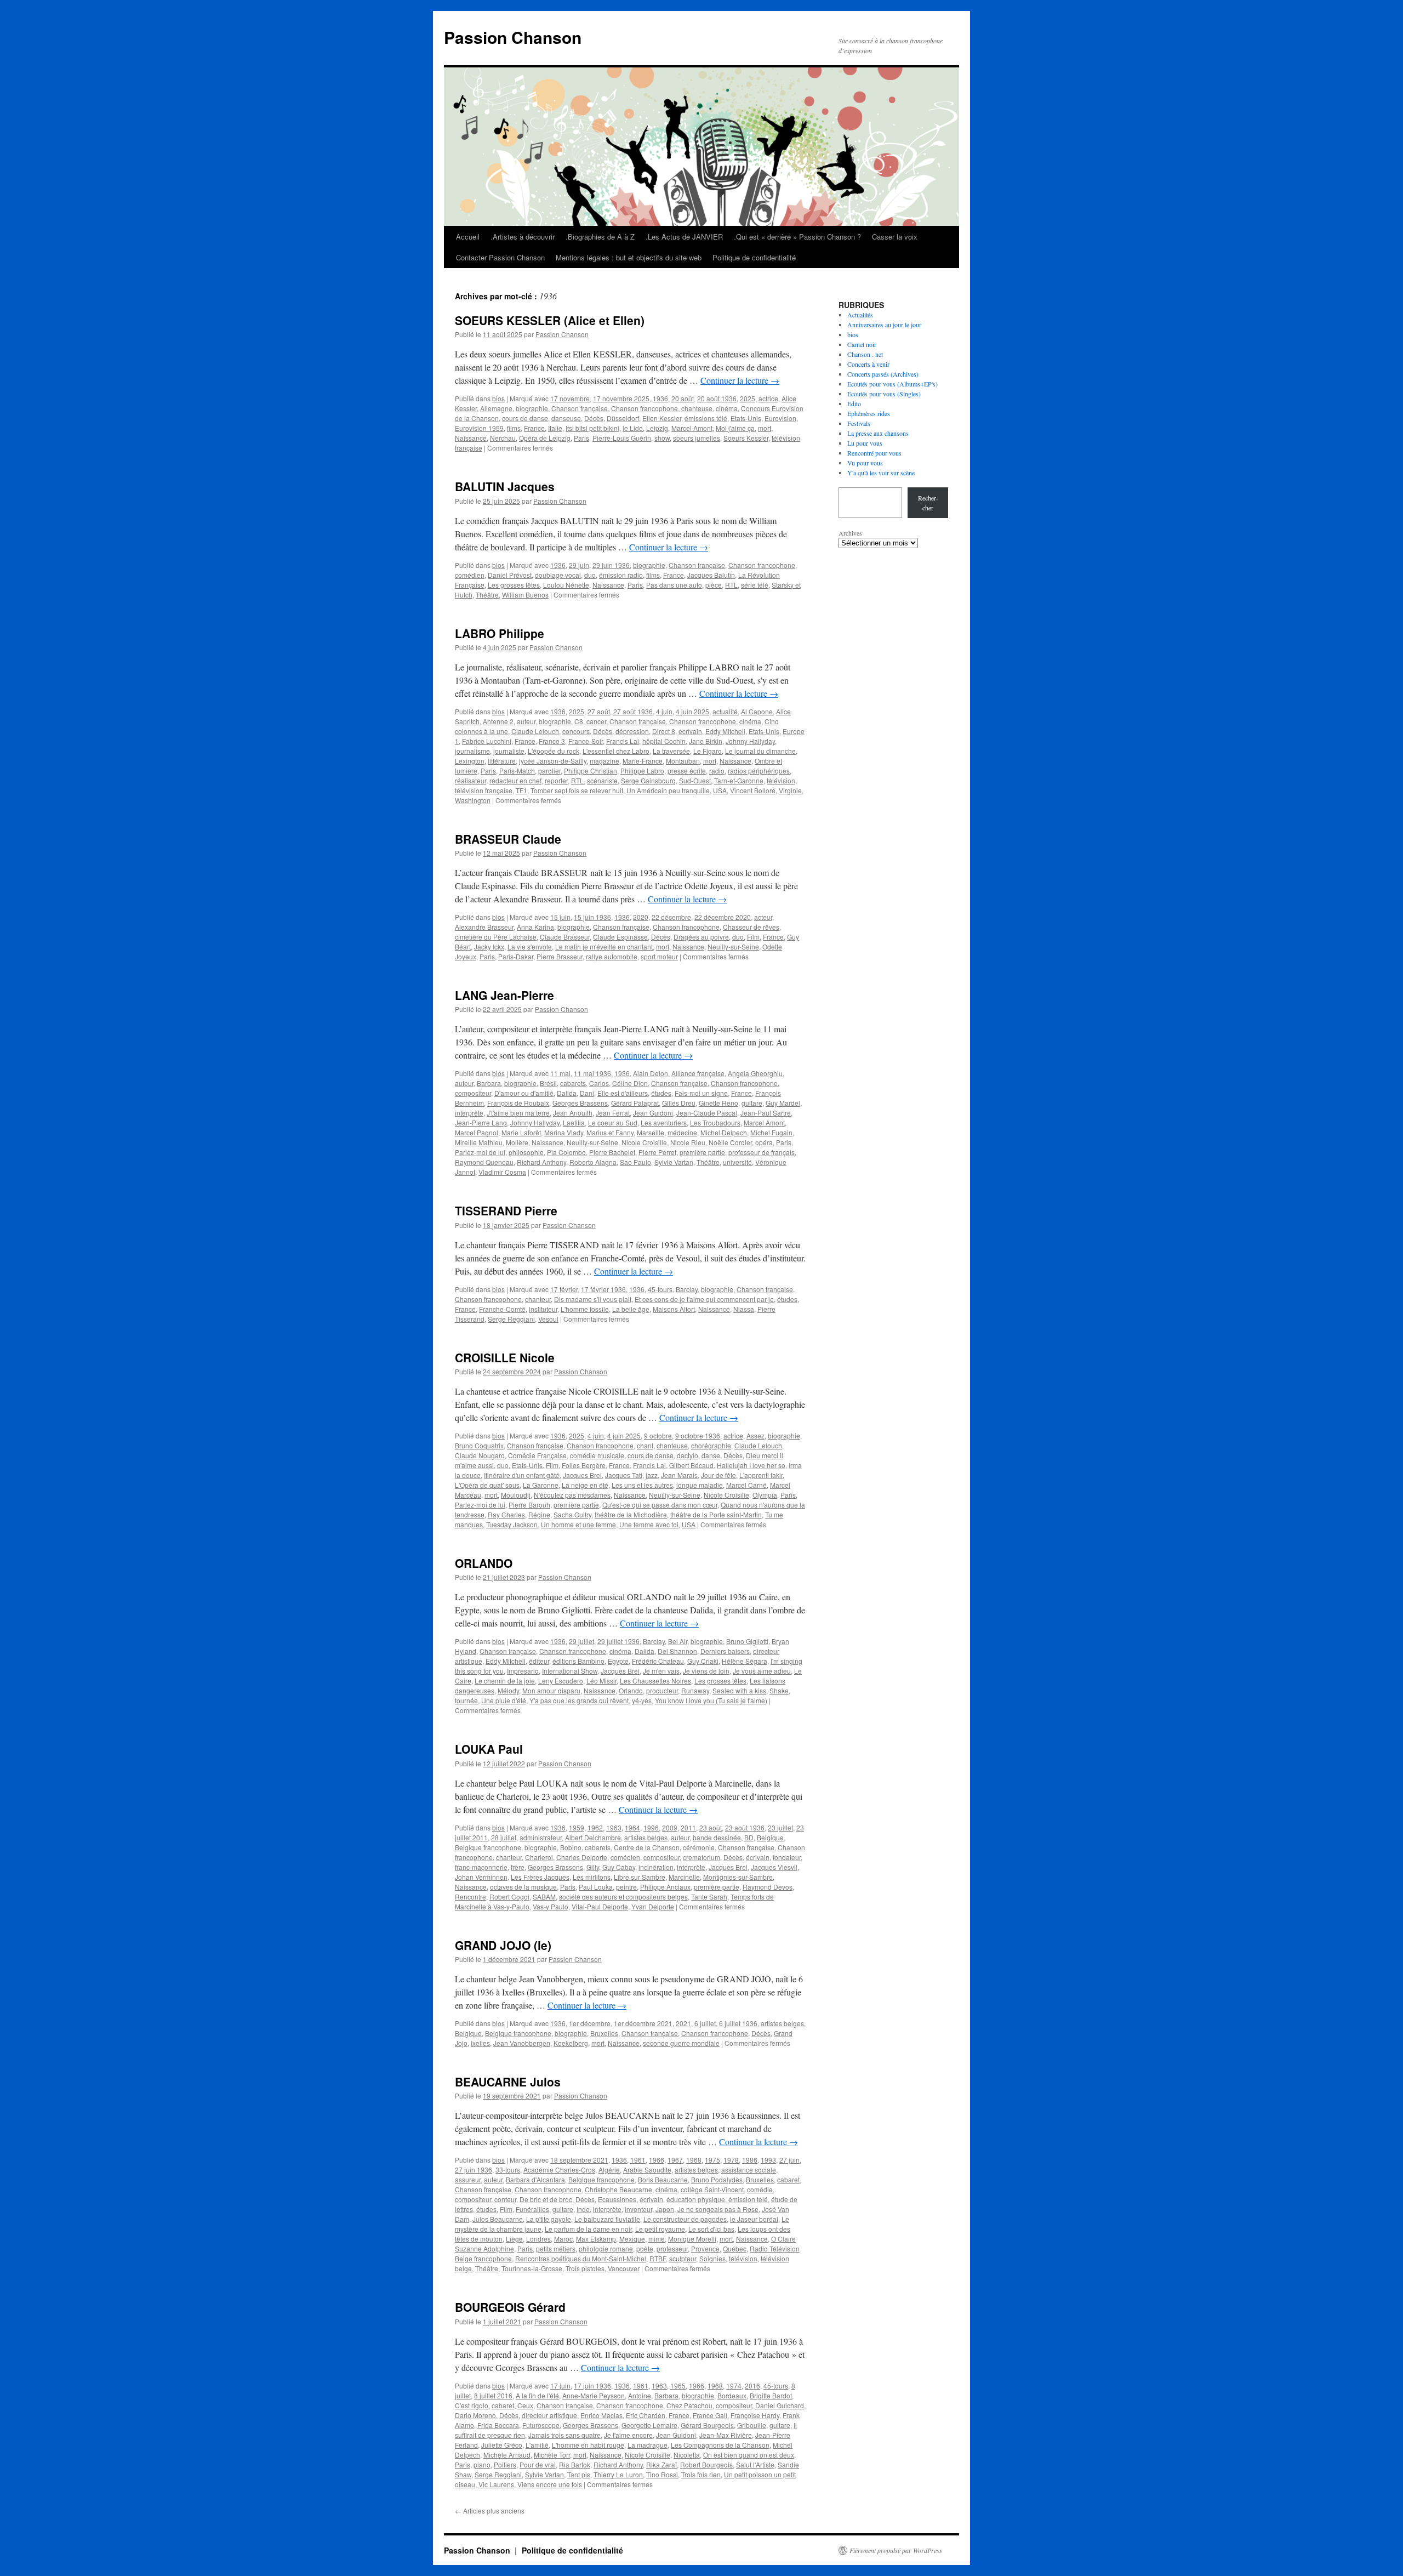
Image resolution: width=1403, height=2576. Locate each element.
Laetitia (574, 1122)
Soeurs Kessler (746, 438)
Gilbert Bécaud (691, 1465)
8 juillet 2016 (493, 2395)
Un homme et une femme (578, 1524)
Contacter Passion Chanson (500, 257)
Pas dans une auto (674, 585)
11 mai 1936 (592, 1073)
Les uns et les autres (642, 1485)
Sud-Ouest (695, 780)
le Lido (633, 428)
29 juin (579, 565)
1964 (632, 1827)
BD (749, 1837)
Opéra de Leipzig (545, 438)
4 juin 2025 (692, 711)
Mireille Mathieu (479, 1142)
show (662, 438)
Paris (581, 438)
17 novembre (570, 398)
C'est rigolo (472, 2405)
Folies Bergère (584, 1465)
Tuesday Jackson (512, 1524)
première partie (702, 1152)
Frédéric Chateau (658, 1661)
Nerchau (503, 438)
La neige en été (585, 1485)
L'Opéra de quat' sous (487, 1485)
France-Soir (586, 741)
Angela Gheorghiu (755, 1073)
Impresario (523, 1671)
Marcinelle (684, 1877)
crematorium (701, 1857)
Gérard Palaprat (635, 1103)
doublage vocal (558, 575)
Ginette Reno (718, 1103)
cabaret (788, 2179)
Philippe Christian (591, 770)
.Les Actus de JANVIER (684, 237)
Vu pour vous (865, 463)
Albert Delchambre (593, 1837)
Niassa (744, 1309)
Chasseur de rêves (751, 927)
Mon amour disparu (551, 1690)
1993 (768, 2160)
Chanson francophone (645, 408)
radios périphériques (759, 770)
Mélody (508, 1690)
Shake (779, 1690)
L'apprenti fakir (761, 1475)
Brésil (548, 1083)
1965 (678, 2385)
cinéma (727, 408)
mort (765, 428)
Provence (705, 2248)
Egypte (618, 1661)
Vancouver (624, 2268)
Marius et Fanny (610, 1132)
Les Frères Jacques (540, 1877)
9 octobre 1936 (698, 1435)
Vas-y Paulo (551, 1906)
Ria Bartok (575, 2464)
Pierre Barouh (529, 1505)
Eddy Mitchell (725, 731)
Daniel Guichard (780, 2405)
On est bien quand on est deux (749, 2455)
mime (657, 2239)
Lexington (470, 761)
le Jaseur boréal (754, 2219)
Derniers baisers (725, 1651)
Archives (850, 533)
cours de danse (525, 418)
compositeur (473, 1093)
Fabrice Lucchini (487, 741)
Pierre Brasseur (560, 956)
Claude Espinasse (620, 937)
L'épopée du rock (554, 751)
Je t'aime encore (628, 2435)
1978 (731, 2160)
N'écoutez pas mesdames (572, 1495)
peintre (626, 1887)
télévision (781, 780)
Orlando (631, 1690)
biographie (532, 408)
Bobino (571, 1847)
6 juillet (705, 2023)
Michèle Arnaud (507, 2455)
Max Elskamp (596, 2239)
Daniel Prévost (510, 575)
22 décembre (671, 917)
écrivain (690, 731)
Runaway (695, 1690)
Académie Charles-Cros (559, 2170)
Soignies (712, 2258)
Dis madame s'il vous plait (593, 1299)
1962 (595, 1827)
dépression (632, 731)
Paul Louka (596, 1887)
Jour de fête (718, 1475)
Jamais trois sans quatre (564, 2435)
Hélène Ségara (745, 1661)
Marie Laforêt (521, 1132)
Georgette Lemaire (649, 2425)
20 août (683, 398)
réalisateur (470, 780)
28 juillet (504, 1837)
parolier (549, 770)
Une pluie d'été (504, 1700)
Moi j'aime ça (735, 428)
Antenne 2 (498, 721)
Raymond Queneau (484, 1162)
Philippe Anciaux (665, 1887)
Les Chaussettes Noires (655, 1681)
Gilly (593, 1867)
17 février (564, 1289)
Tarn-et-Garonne (739, 780)
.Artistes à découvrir (523, 237)
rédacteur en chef (515, 780)
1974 (734, 2385)
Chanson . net (865, 354)
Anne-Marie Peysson (594, 2395)
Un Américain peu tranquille (668, 790)
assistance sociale (749, 2170)
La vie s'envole (530, 946)
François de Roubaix (518, 1103)
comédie (760, 2189)
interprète (469, 1113)
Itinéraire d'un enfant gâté (522, 1475)
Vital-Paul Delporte (600, 1906)
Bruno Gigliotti (747, 1641)
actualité (725, 711)
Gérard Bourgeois (707, 2425)
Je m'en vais (661, 1671)
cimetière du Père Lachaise (496, 937)
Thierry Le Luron (618, 2474)
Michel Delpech (724, 1132)
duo (590, 575)
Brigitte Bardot (771, 2395)
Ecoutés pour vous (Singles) (884, 394)
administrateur (541, 1837)
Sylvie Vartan (674, 1162)
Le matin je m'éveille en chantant (604, 946)
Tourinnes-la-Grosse (532, 2268)
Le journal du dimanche (760, 751)
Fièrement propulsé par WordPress (896, 2550)
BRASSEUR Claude (508, 839)
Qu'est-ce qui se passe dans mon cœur (660, 1505)
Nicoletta (687, 2455)
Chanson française (580, 408)
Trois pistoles (585, 2268)
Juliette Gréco (502, 2445)
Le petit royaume (660, 2229)
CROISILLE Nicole (505, 1357)
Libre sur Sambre (640, 1877)
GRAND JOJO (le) (503, 1945)
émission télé (748, 2199)
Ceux (525, 2405)
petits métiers (556, 2248)
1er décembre (590, 2023)
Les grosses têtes (514, 585)
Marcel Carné (746, 1485)
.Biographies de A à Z (600, 237)
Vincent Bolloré (753, 790)
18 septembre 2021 (579, 2160)
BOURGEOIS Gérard (510, 2307)
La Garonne (541, 1485)
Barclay (687, 1289)
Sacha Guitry (572, 1514)
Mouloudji (516, 1495)
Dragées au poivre (701, 937)
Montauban (683, 761)
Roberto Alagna (593, 1162)
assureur (468, 2179)
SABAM (544, 1897)
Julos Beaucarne (498, 2219)
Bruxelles (604, 2033)
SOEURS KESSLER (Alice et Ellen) (550, 320)
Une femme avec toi (649, 1524)
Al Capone (757, 711)
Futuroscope (541, 2425)
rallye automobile (612, 956)
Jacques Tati (624, 1475)
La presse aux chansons (878, 433)
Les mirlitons (592, 1877)
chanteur (538, 1299)
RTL (731, 585)
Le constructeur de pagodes (685, 2219)
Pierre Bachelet (612, 1152)
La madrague (648, 2445)
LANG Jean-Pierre (504, 995)
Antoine (640, 2395)
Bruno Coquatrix (479, 1445)
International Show (570, 1671)
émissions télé (706, 418)
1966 (657, 2160)
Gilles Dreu (679, 1103)
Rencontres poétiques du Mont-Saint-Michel (581, 2258)
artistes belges (646, 1837)
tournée (466, 1700)
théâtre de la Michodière (631, 1514)
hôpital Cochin (664, 741)
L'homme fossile (585, 1309)
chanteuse (697, 408)
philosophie (526, 1152)
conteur (505, 2199)
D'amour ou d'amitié (524, 1093)
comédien (470, 575)
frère (518, 1867)
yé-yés (642, 1700)
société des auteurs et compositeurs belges (623, 1897)
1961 (638, 2160)
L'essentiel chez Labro (616, 751)
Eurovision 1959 (479, 428)
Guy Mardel (783, 1103)
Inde (583, 2209)
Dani (587, 1093)
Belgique (770, 1837)
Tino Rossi (662, 2474)
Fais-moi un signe (701, 1093)
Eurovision (780, 418)
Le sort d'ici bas (711, 2229)
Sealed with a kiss (739, 1690)
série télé (755, 585)
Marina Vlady (564, 1132)
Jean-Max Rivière (726, 2435)
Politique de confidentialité (754, 257)
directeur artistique (549, 2415)
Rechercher (928, 503)
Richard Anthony (541, 1162)
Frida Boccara (498, 2425)
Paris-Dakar (516, 956)
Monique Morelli (692, 2239)
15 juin (560, 917)
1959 (577, 1827)
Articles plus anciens (490, 2510)
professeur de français (762, 1152)
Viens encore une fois (550, 2484)
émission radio (621, 575)
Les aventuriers (664, 1122)
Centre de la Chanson (647, 1847)
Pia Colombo (566, 1152)
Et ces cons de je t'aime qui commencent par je (704, 1299)
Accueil (468, 237)
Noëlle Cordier (730, 1142)
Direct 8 (664, 731)
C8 (579, 721)
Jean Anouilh (573, 1113)
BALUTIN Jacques (505, 486)
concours (576, 731)
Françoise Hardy (755, 2415)
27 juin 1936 (474, 2170)
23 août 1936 (745, 1827)
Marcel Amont (692, 428)
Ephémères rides (869, 413)
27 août (599, 711)
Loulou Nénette (566, 585)
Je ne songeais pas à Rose (718, 2209)
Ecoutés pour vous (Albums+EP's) (892, 384)
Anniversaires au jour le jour (884, 325)
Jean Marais (679, 1475)
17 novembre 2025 (621, 398)
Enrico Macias (601, 2415)
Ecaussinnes (617, 2199)
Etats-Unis (746, 418)
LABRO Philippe (500, 633)
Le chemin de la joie (505, 1681)
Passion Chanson (513, 37)
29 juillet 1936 (618, 1641)
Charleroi (539, 1857)
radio (717, 770)
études (661, 1093)
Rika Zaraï (661, 2464)
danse (711, 1455)
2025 (748, 398)
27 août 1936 (633, 711)
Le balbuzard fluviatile (607, 2219)
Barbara (489, 1083)
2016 (752, 2385)
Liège (514, 2239)
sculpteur (683, 2258)
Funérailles (532, 2209)
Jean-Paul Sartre (766, 1113)
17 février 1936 (603, 1289)
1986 (750, 2160)
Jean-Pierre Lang (481, 1122)
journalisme (472, 751)
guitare (752, 1103)
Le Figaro (708, 751)
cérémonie (699, 1847)
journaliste (509, 751)
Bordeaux (732, 2395)
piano (482, 2464)
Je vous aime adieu (762, 1671)
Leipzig (657, 428)
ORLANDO (484, 1563)
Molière (517, 1142)
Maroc (563, 2239)
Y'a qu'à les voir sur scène (881, 473)
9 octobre (658, 1435)
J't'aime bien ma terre (518, 1113)
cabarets (573, 1083)
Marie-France (643, 761)
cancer (596, 721)
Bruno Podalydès (717, 2179)
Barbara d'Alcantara (535, 2179)
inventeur (638, 2209)
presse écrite (687, 770)
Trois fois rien (701, 2474)
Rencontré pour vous (874, 453)
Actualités (860, 315)
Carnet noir (862, 344)
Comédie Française (537, 1455)
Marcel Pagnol (477, 1132)
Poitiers (505, 2464)
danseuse (566, 418)
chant (645, 1445)
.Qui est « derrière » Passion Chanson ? (797, 237)
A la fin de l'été (537, 2395)
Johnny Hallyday (750, 741)
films (514, 428)
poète (645, 2248)
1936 (660, 398)
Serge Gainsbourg (648, 780)
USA (720, 790)
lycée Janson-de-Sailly (553, 761)
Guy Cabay (619, 1867)
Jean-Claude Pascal (707, 1113)
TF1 (521, 790)
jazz (652, 1475)
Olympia (765, 1495)
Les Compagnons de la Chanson (720, 2445)
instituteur (543, 1309)
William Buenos (525, 595)
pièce (714, 585)
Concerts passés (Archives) (883, 374)
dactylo (688, 1455)
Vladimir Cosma (502, 1172)
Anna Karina (535, 927)
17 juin (560, 2385)
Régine (539, 1514)
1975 (712, 2160)
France (534, 428)
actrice (768, 398)
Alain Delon (651, 1073)
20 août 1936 (717, 398)
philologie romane (606, 2248)
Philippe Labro (642, 770)
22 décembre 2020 (723, 917)
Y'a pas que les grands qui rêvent (579, 1700)
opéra (764, 1142)
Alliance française (698, 1073)
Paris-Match (517, 770)
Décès (594, 418)
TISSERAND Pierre (506, 1210)
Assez (755, 1435)
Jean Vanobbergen (522, 2043)
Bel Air (678, 1641)
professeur (672, 2248)
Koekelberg (571, 2043)
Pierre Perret (657, 1152)
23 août (711, 1827)
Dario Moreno (475, 2415)
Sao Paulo (635, 1162)
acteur (763, 917)
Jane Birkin (706, 741)
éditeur (539, 1661)
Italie (555, 428)
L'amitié (537, 2445)
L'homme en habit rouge (588, 2445)
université (737, 1162)
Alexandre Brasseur (484, 927)
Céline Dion (630, 1083)
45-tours (660, 1289)
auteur (526, 721)
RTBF (658, 2258)
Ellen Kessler (662, 418)
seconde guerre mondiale (681, 2043)
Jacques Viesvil (774, 1867)
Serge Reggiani (511, 1319)
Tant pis (579, 2474)
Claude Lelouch (535, 731)
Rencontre (470, 1897)
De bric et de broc (546, 2199)
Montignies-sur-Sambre (738, 1877)
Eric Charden (646, 2415)
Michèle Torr (552, 2455)
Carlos (599, 1083)
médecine (682, 1132)
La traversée (671, 751)
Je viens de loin (706, 1671)
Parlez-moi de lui (480, 1152)
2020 (641, 917)
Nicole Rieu (688, 1142)
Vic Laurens (496, 2484)
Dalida (567, 1093)
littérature (502, 761)
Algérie (609, 2170)
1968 (694, 2160)
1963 (614, 1827)
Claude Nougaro (480, 1455)
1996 (651, 1827)
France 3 (552, 741)
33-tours (508, 2170)
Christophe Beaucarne (618, 2189)
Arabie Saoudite (647, 2170)
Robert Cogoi (509, 1897)
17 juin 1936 (592, 2385)
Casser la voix (895, 237)
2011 (688, 1827)
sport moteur (659, 956)
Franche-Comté (502, 1309)
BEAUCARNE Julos (508, 2082)
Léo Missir (601, 1681)
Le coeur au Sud (613, 1122)
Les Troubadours (715, 1122)
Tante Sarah (709, 1897)
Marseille (651, 1132)
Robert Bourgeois (706, 2464)
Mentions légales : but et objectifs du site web (629, 257)
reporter (556, 780)
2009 (670, 1827)
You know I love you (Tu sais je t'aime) (711, 1700)
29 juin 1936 (611, 565)
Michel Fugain (771, 1132)
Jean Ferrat (613, 1113)
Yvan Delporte (653, 1906)
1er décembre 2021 (643, 2023)
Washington (473, 800)
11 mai (560, 1073)
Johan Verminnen (481, 1877)
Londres (538, 2239)
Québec (735, 2248)
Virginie (790, 790)
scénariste (602, 780)
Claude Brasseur (565, 937)
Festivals (859, 423)
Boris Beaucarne (663, 2179)
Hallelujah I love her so (751, 1465)
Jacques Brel (582, 1475)
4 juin (664, 711)
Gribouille (752, 2425)
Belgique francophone (488, 1847)
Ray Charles (506, 1514)
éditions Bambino (578, 1661)
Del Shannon (677, 1651)
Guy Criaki (703, 1661)
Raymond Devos (768, 1887)
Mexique (632, 2239)
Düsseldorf (623, 418)
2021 (683, 2023)
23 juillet (780, 1827)
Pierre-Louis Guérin (622, 438)
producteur (662, 1690)
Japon (665, 2209)
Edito (854, 403)
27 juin (789, 2160)
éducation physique (696, 2199)
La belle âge (631, 1309)
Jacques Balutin (711, 575)
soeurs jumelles (697, 438)
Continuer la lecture (740, 380)
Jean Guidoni (653, 1113)
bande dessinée (717, 1837)
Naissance (471, 438)
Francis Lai (623, 741)
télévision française (484, 790)
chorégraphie (711, 1445)
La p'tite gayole (549, 2219)
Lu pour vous (865, 443)
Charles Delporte (582, 1857)
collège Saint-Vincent (712, 2189)
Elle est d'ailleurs (623, 1093)
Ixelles (480, 2043)
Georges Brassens (580, 1103)
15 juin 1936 (592, 917)
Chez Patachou (689, 2405)
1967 (675, 2160)
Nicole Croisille (644, 1142)
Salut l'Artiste (755, 2464)
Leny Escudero (561, 1681)
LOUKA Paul (489, 1749)
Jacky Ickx (489, 946)
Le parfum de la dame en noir (588, 2229)
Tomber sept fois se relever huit (577, 790)
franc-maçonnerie (481, 1867)
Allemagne (496, 408)
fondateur (787, 1857)
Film (753, 937)
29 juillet (581, 1641)
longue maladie (700, 1485)
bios (498, 398)
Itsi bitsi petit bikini (592, 428)
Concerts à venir (868, 364)
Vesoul (548, 1319)
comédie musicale (597, 1455)
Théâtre (487, 595)
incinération (656, 1867)
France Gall (710, 2415)
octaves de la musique (523, 1887)
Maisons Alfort (674, 1309)
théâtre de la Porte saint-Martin (716, 1514)
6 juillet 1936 (738, 2023)
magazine (604, 761)
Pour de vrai (538, 2464)
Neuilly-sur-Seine (733, 946)
